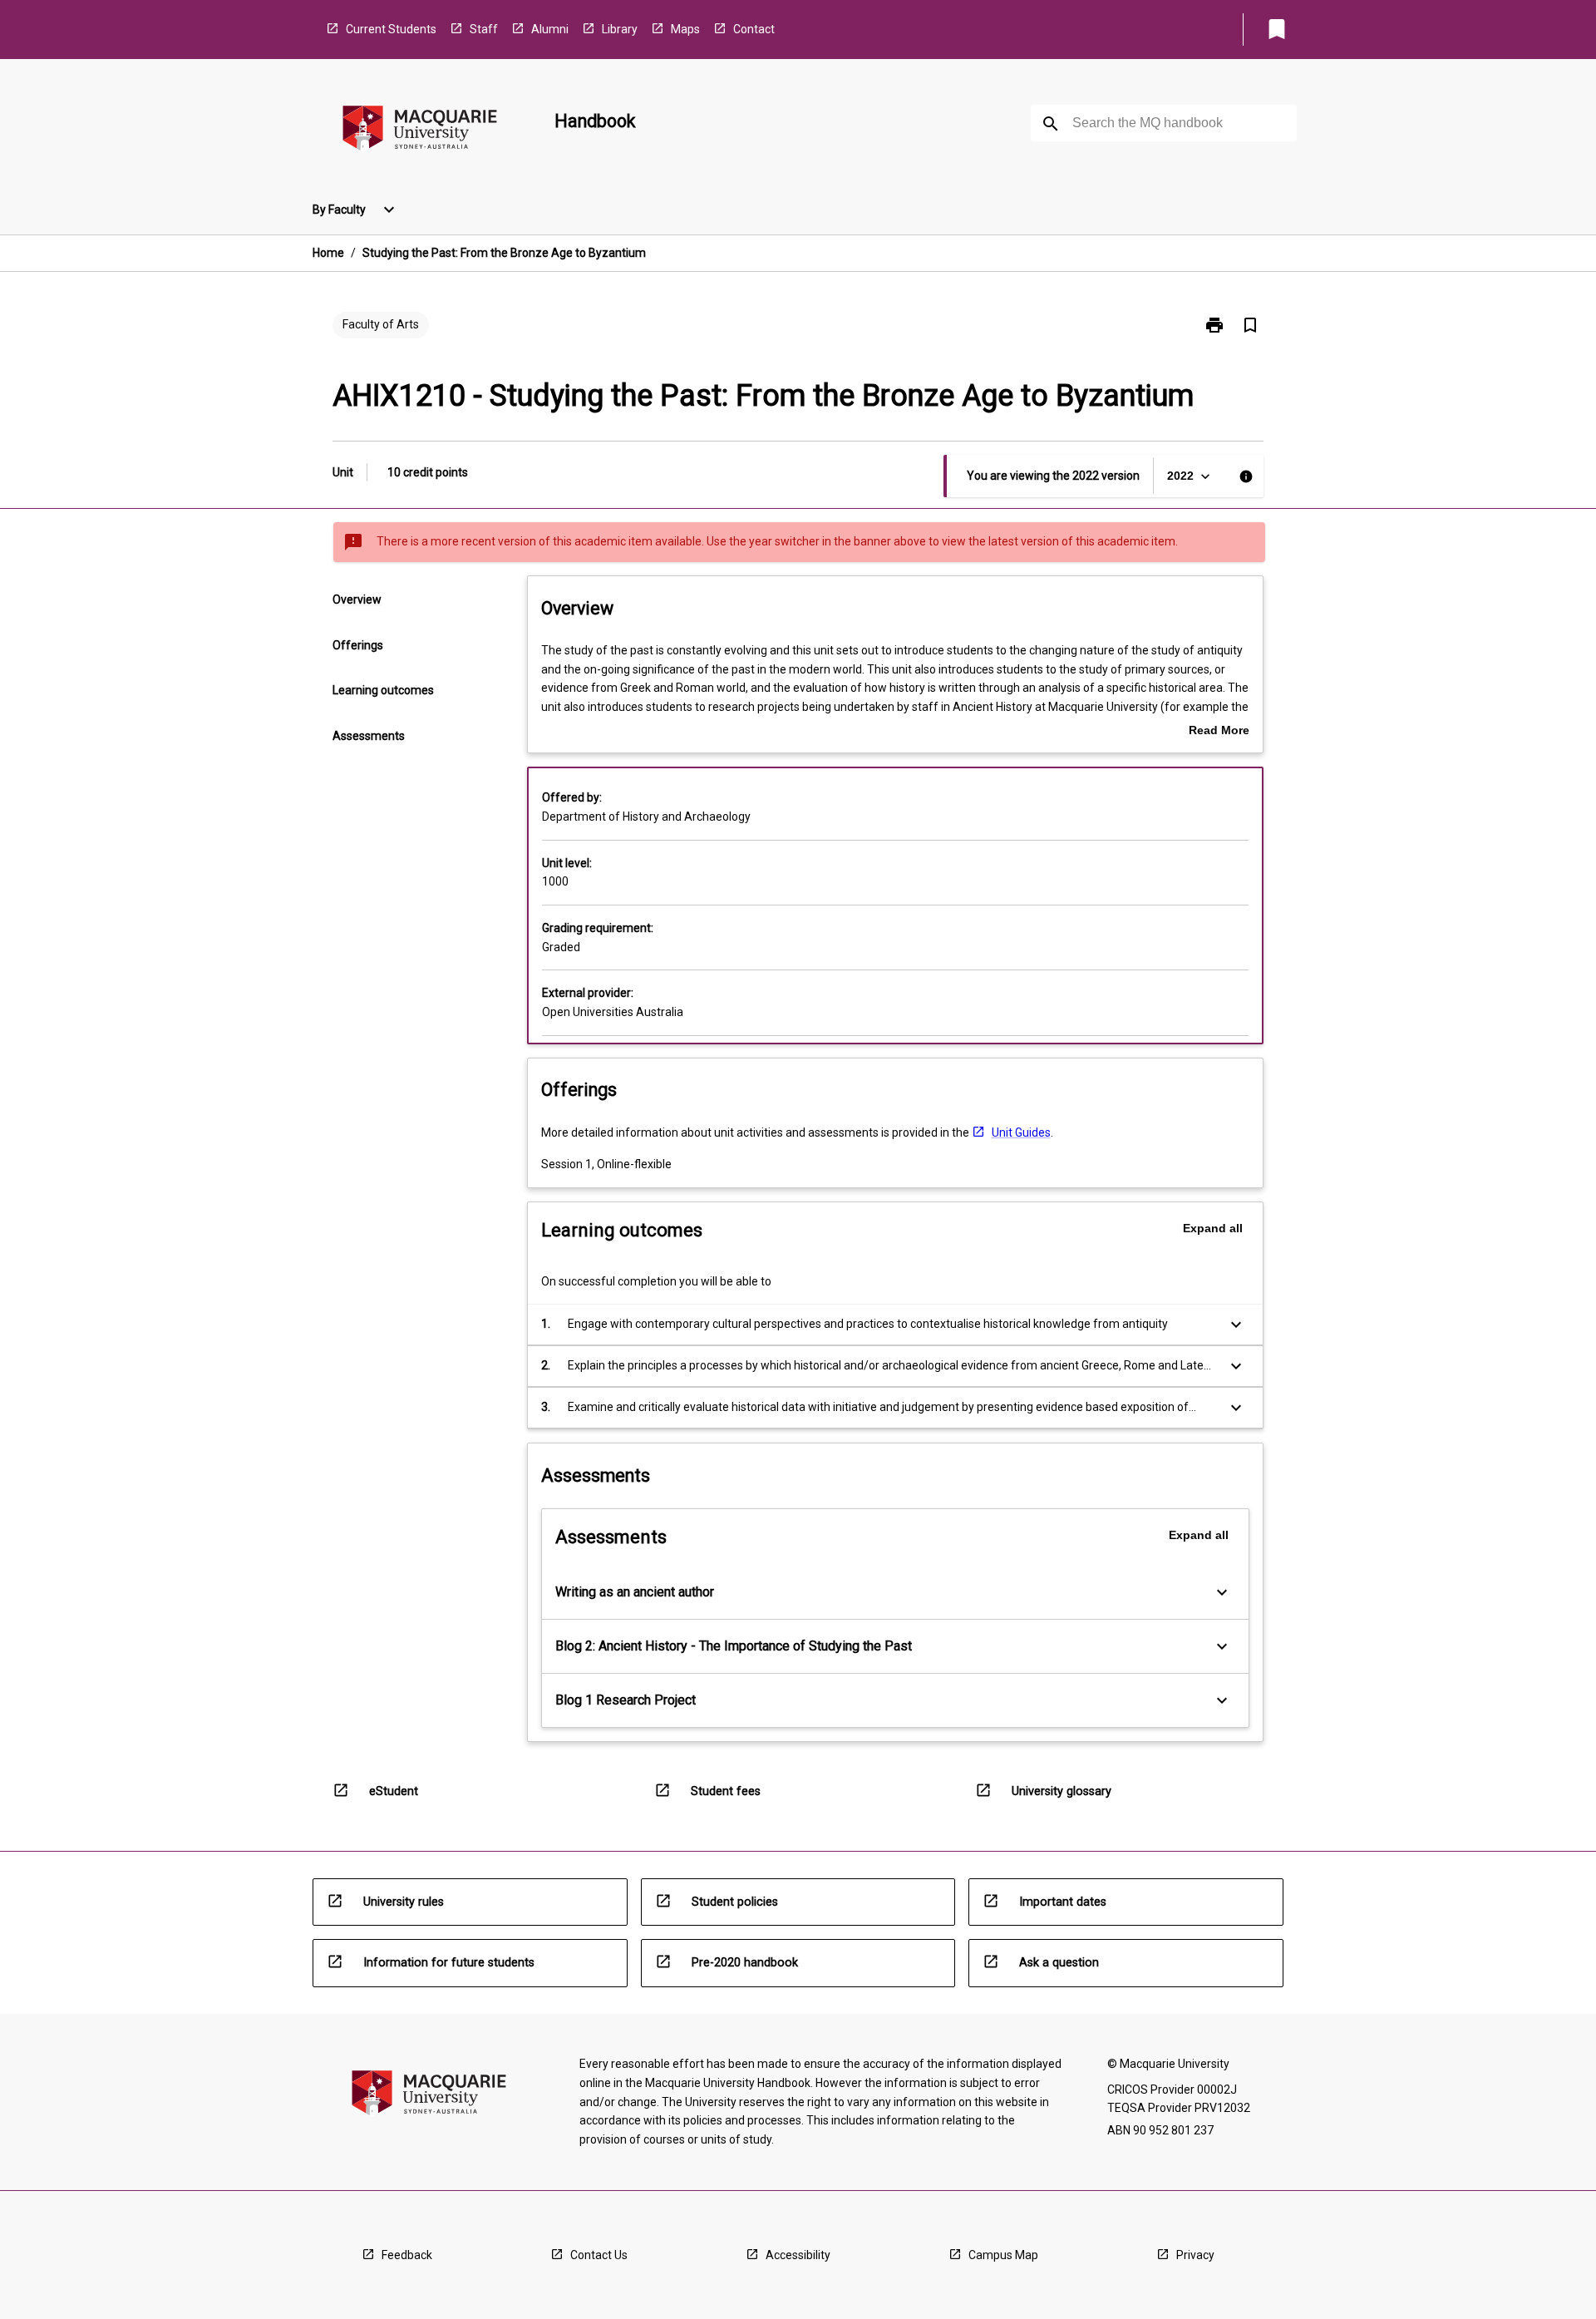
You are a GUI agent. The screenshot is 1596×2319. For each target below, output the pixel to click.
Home (328, 253)
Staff (484, 29)
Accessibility (798, 2255)
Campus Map (1003, 2255)
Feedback (407, 2255)
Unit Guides (1021, 1132)
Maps (685, 29)
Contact (754, 29)
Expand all (1213, 1228)
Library (620, 29)
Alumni (550, 29)
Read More (1219, 732)
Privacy (1195, 2255)
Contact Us (599, 2255)
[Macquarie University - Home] (420, 131)
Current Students (391, 29)
